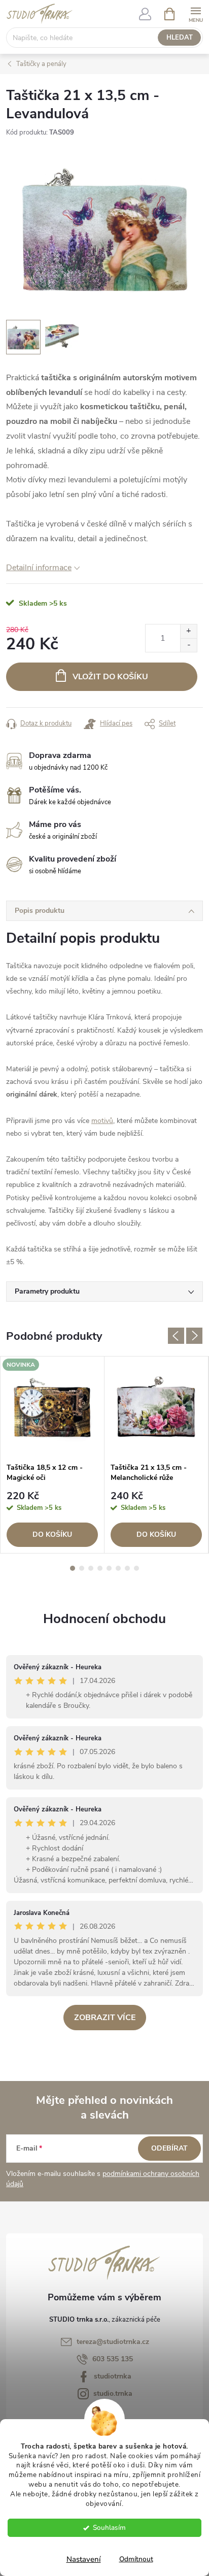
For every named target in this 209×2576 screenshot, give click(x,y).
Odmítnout (136, 2559)
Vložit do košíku (110, 677)
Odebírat (169, 2148)
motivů (102, 1121)
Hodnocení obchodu (104, 1619)
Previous (176, 1336)
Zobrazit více (105, 2018)
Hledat (180, 38)
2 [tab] (82, 1568)
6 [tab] (118, 1568)
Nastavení (84, 2559)
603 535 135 (113, 2359)
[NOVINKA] (52, 1407)
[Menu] (196, 13)
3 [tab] (91, 1568)
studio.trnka (113, 2393)
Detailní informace (39, 568)
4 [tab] (100, 1568)
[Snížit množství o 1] (188, 645)
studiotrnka (113, 2376)
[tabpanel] (53, 1455)
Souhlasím (109, 2528)
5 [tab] (109, 1568)
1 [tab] (73, 1568)
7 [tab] (127, 1568)
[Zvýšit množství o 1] (188, 631)
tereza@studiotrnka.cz (113, 2342)
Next (194, 1336)
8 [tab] (136, 1568)
